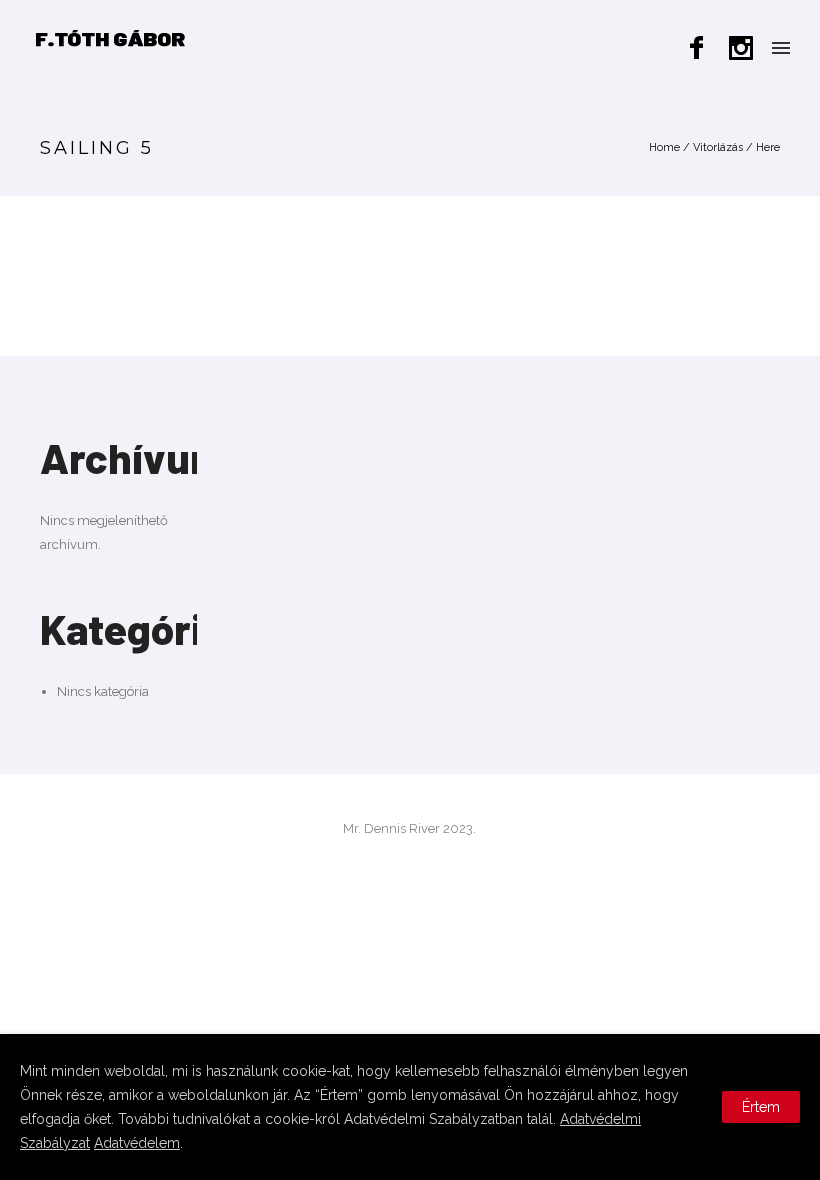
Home (664, 147)
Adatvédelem (137, 1143)
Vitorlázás (718, 147)
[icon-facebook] (702, 48)
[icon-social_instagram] (741, 48)
